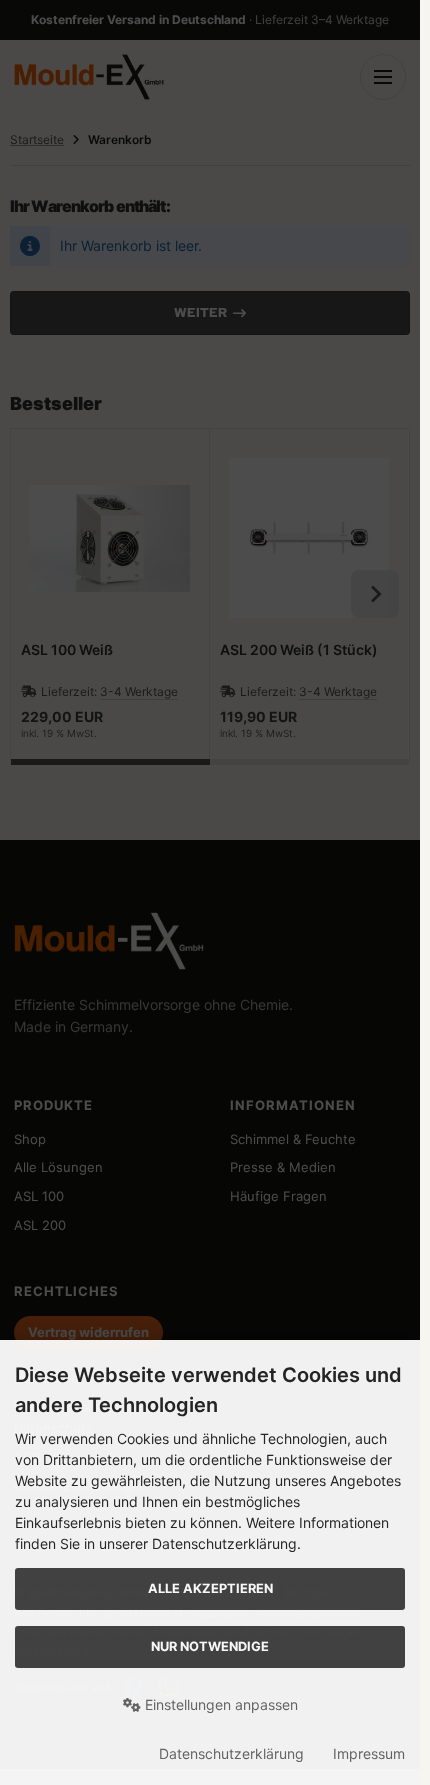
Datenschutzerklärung (231, 1753)
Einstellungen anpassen (219, 1704)
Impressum (369, 1753)
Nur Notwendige (210, 1646)
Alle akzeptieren (210, 1588)
